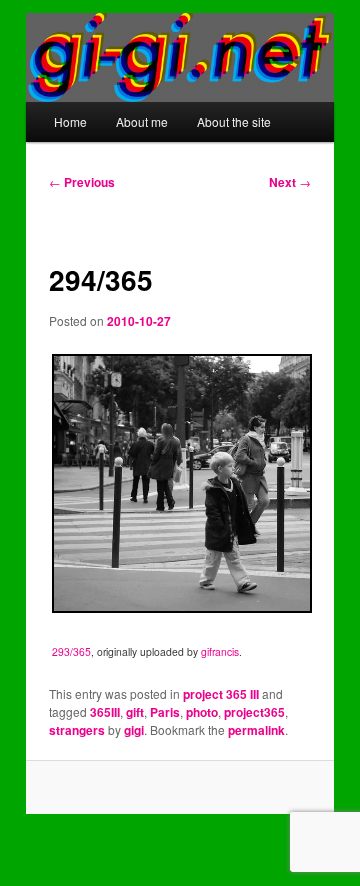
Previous (82, 182)
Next (290, 182)
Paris (165, 712)
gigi (134, 730)
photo (202, 712)
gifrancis (220, 651)
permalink (256, 730)
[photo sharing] (181, 607)
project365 (254, 712)
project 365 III (221, 694)
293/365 (71, 651)
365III (105, 712)
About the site (234, 121)
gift (135, 712)
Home (70, 121)
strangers (77, 730)
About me (142, 121)
